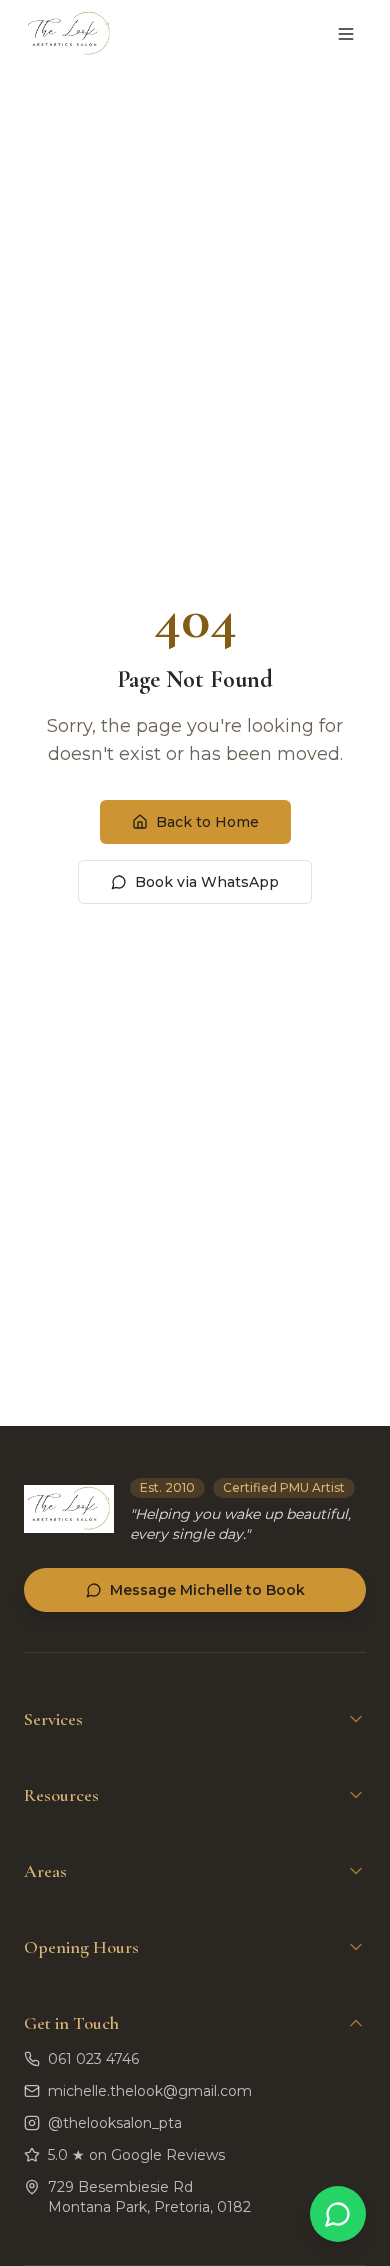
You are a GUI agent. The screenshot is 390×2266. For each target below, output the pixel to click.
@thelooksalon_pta (115, 2123)
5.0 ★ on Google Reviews (136, 2155)
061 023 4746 (93, 2059)
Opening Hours (81, 1947)
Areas (45, 1871)
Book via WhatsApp (207, 882)
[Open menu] (346, 34)
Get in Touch (71, 2023)
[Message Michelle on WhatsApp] (338, 2214)
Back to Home (207, 822)
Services (53, 1719)
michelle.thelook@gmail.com (150, 2091)
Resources (61, 1795)
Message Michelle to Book (207, 1590)
